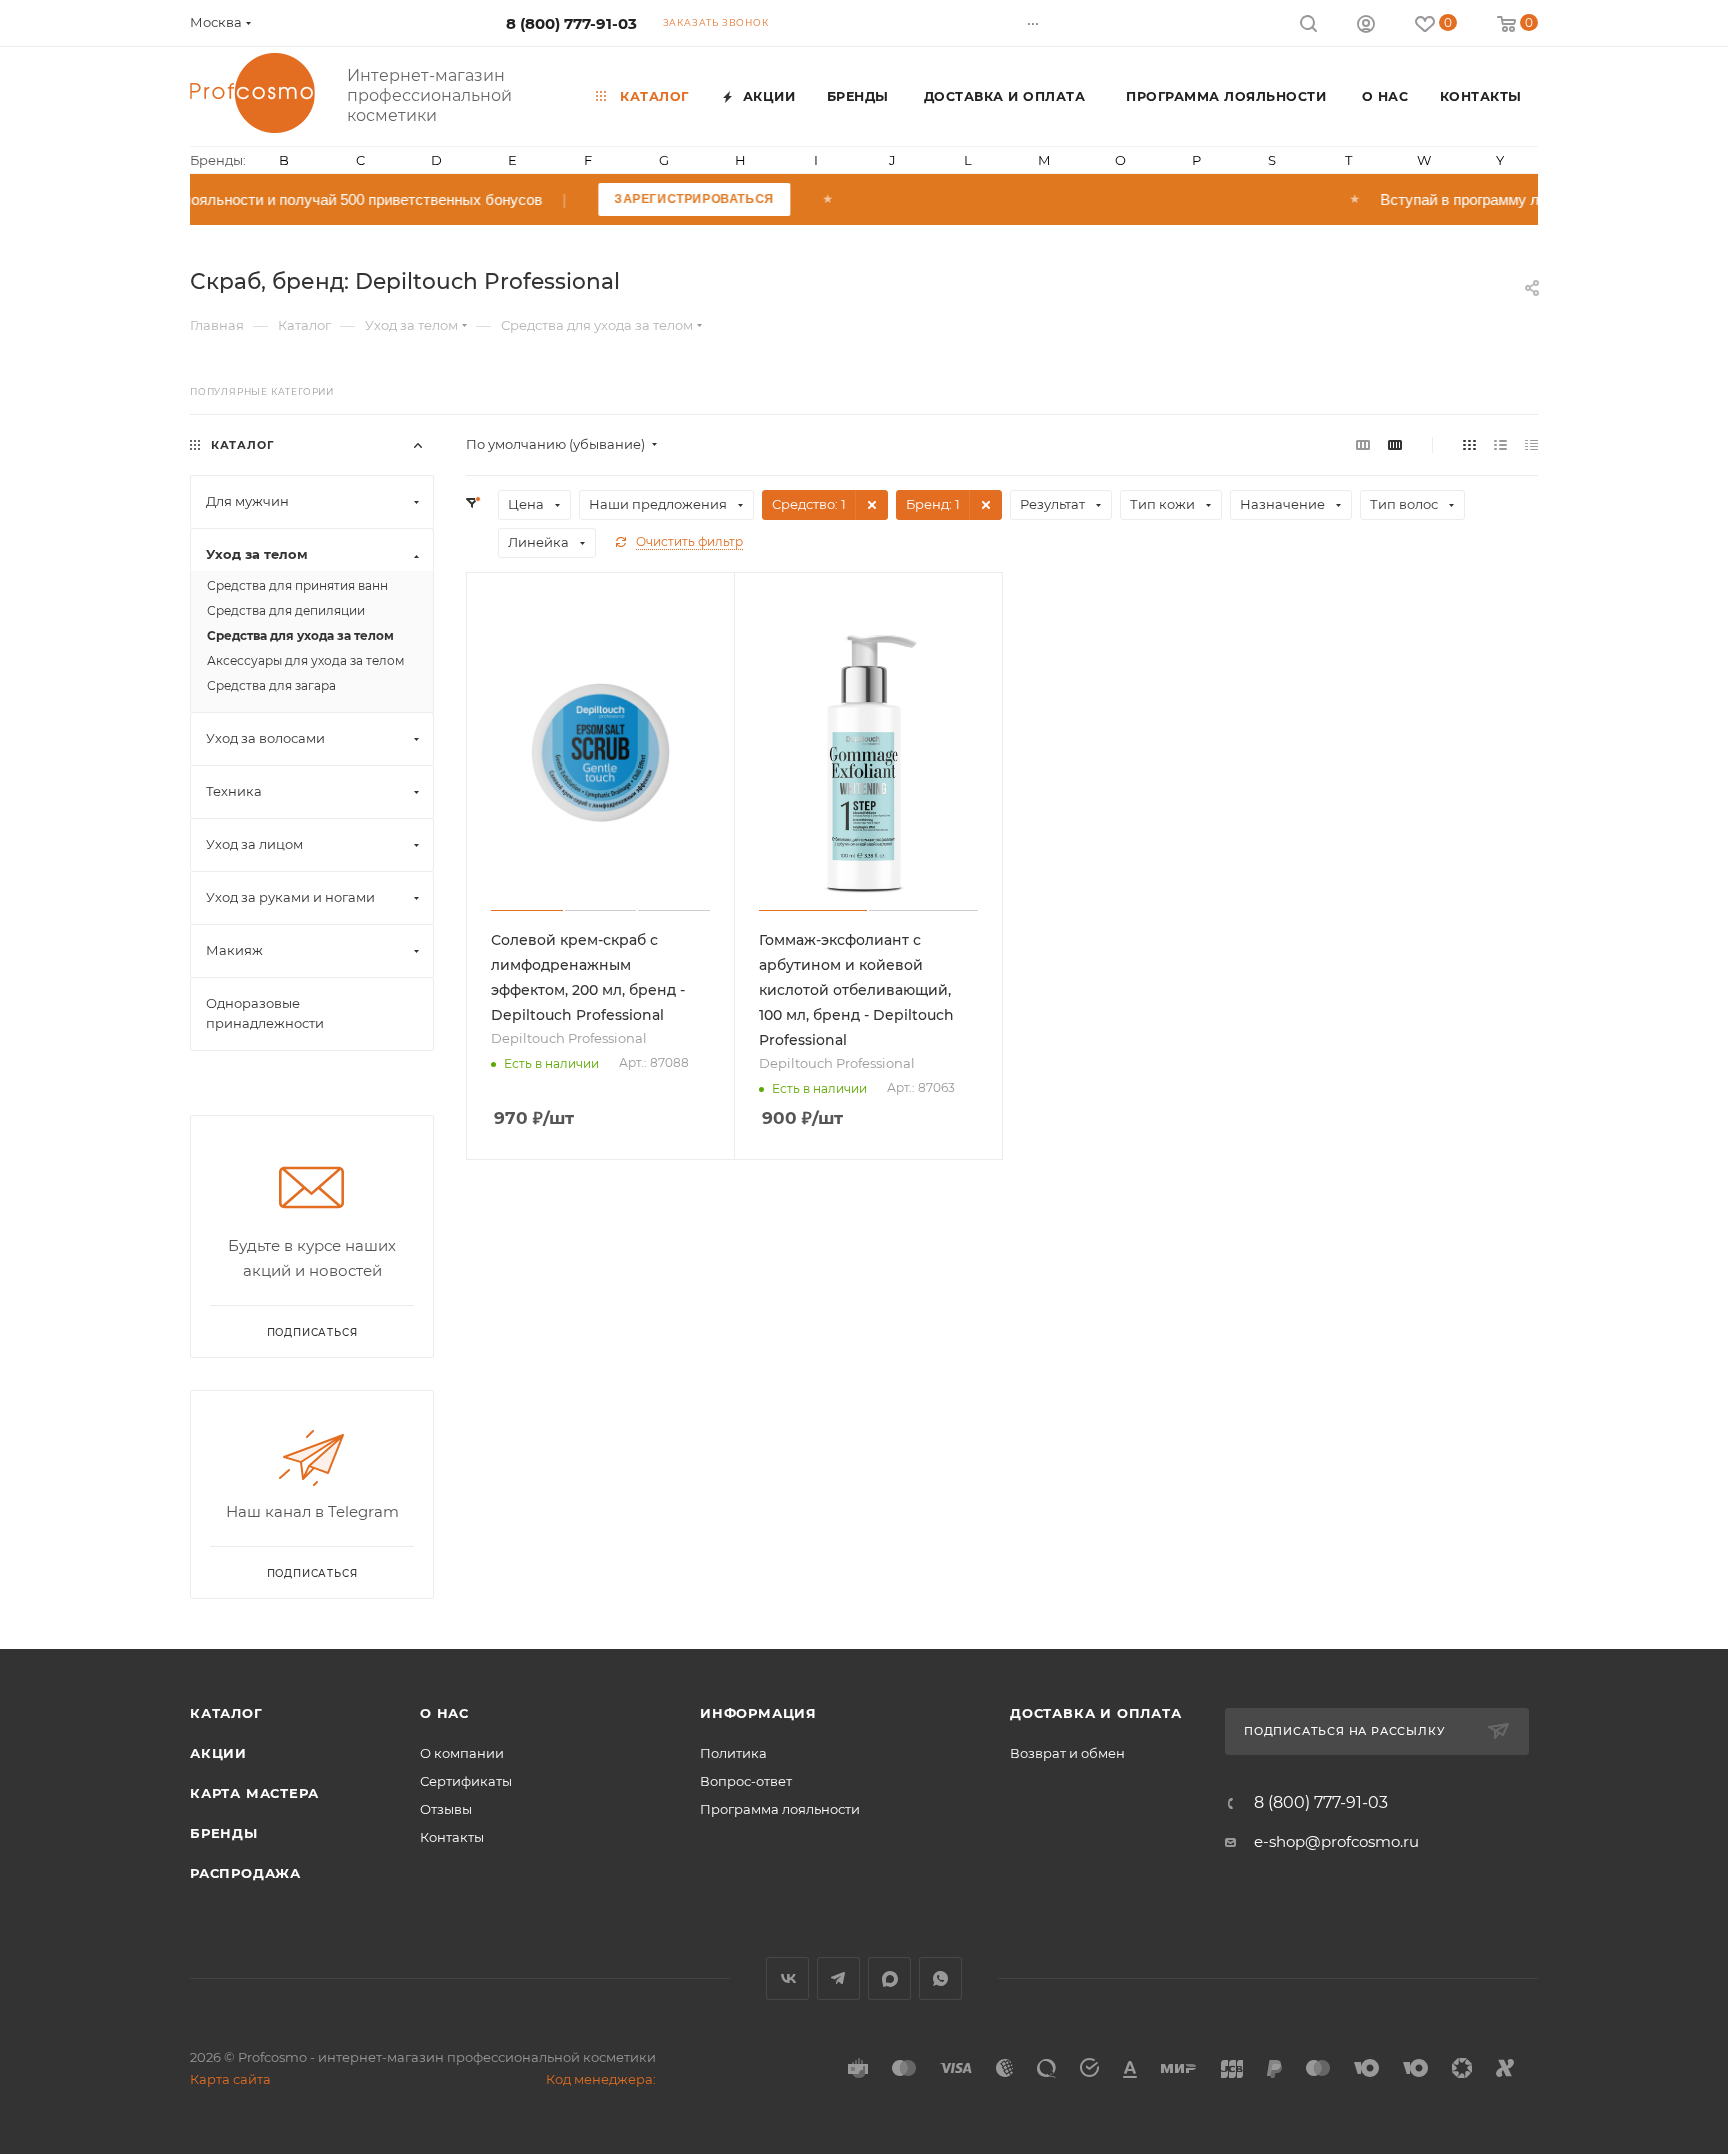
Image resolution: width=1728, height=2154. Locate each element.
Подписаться (312, 1573)
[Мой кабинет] (1366, 26)
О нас (444, 1713)
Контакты (452, 1837)
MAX (889, 1978)
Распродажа (245, 1873)
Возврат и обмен (1067, 1753)
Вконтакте (787, 1978)
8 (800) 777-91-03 (571, 23)
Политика (733, 1753)
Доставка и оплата (1096, 1713)
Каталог (226, 1713)
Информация (758, 1713)
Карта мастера (254, 1793)
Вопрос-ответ (746, 1781)
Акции (218, 1753)
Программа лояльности (780, 1809)
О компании (462, 1753)
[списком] (1500, 444)
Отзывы (446, 1809)
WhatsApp (940, 1978)
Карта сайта (230, 2079)
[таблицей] (1531, 444)
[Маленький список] (1363, 444)
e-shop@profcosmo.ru (1336, 1841)
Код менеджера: (601, 2079)
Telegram (838, 1978)
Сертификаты (466, 1781)
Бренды (224, 1833)
